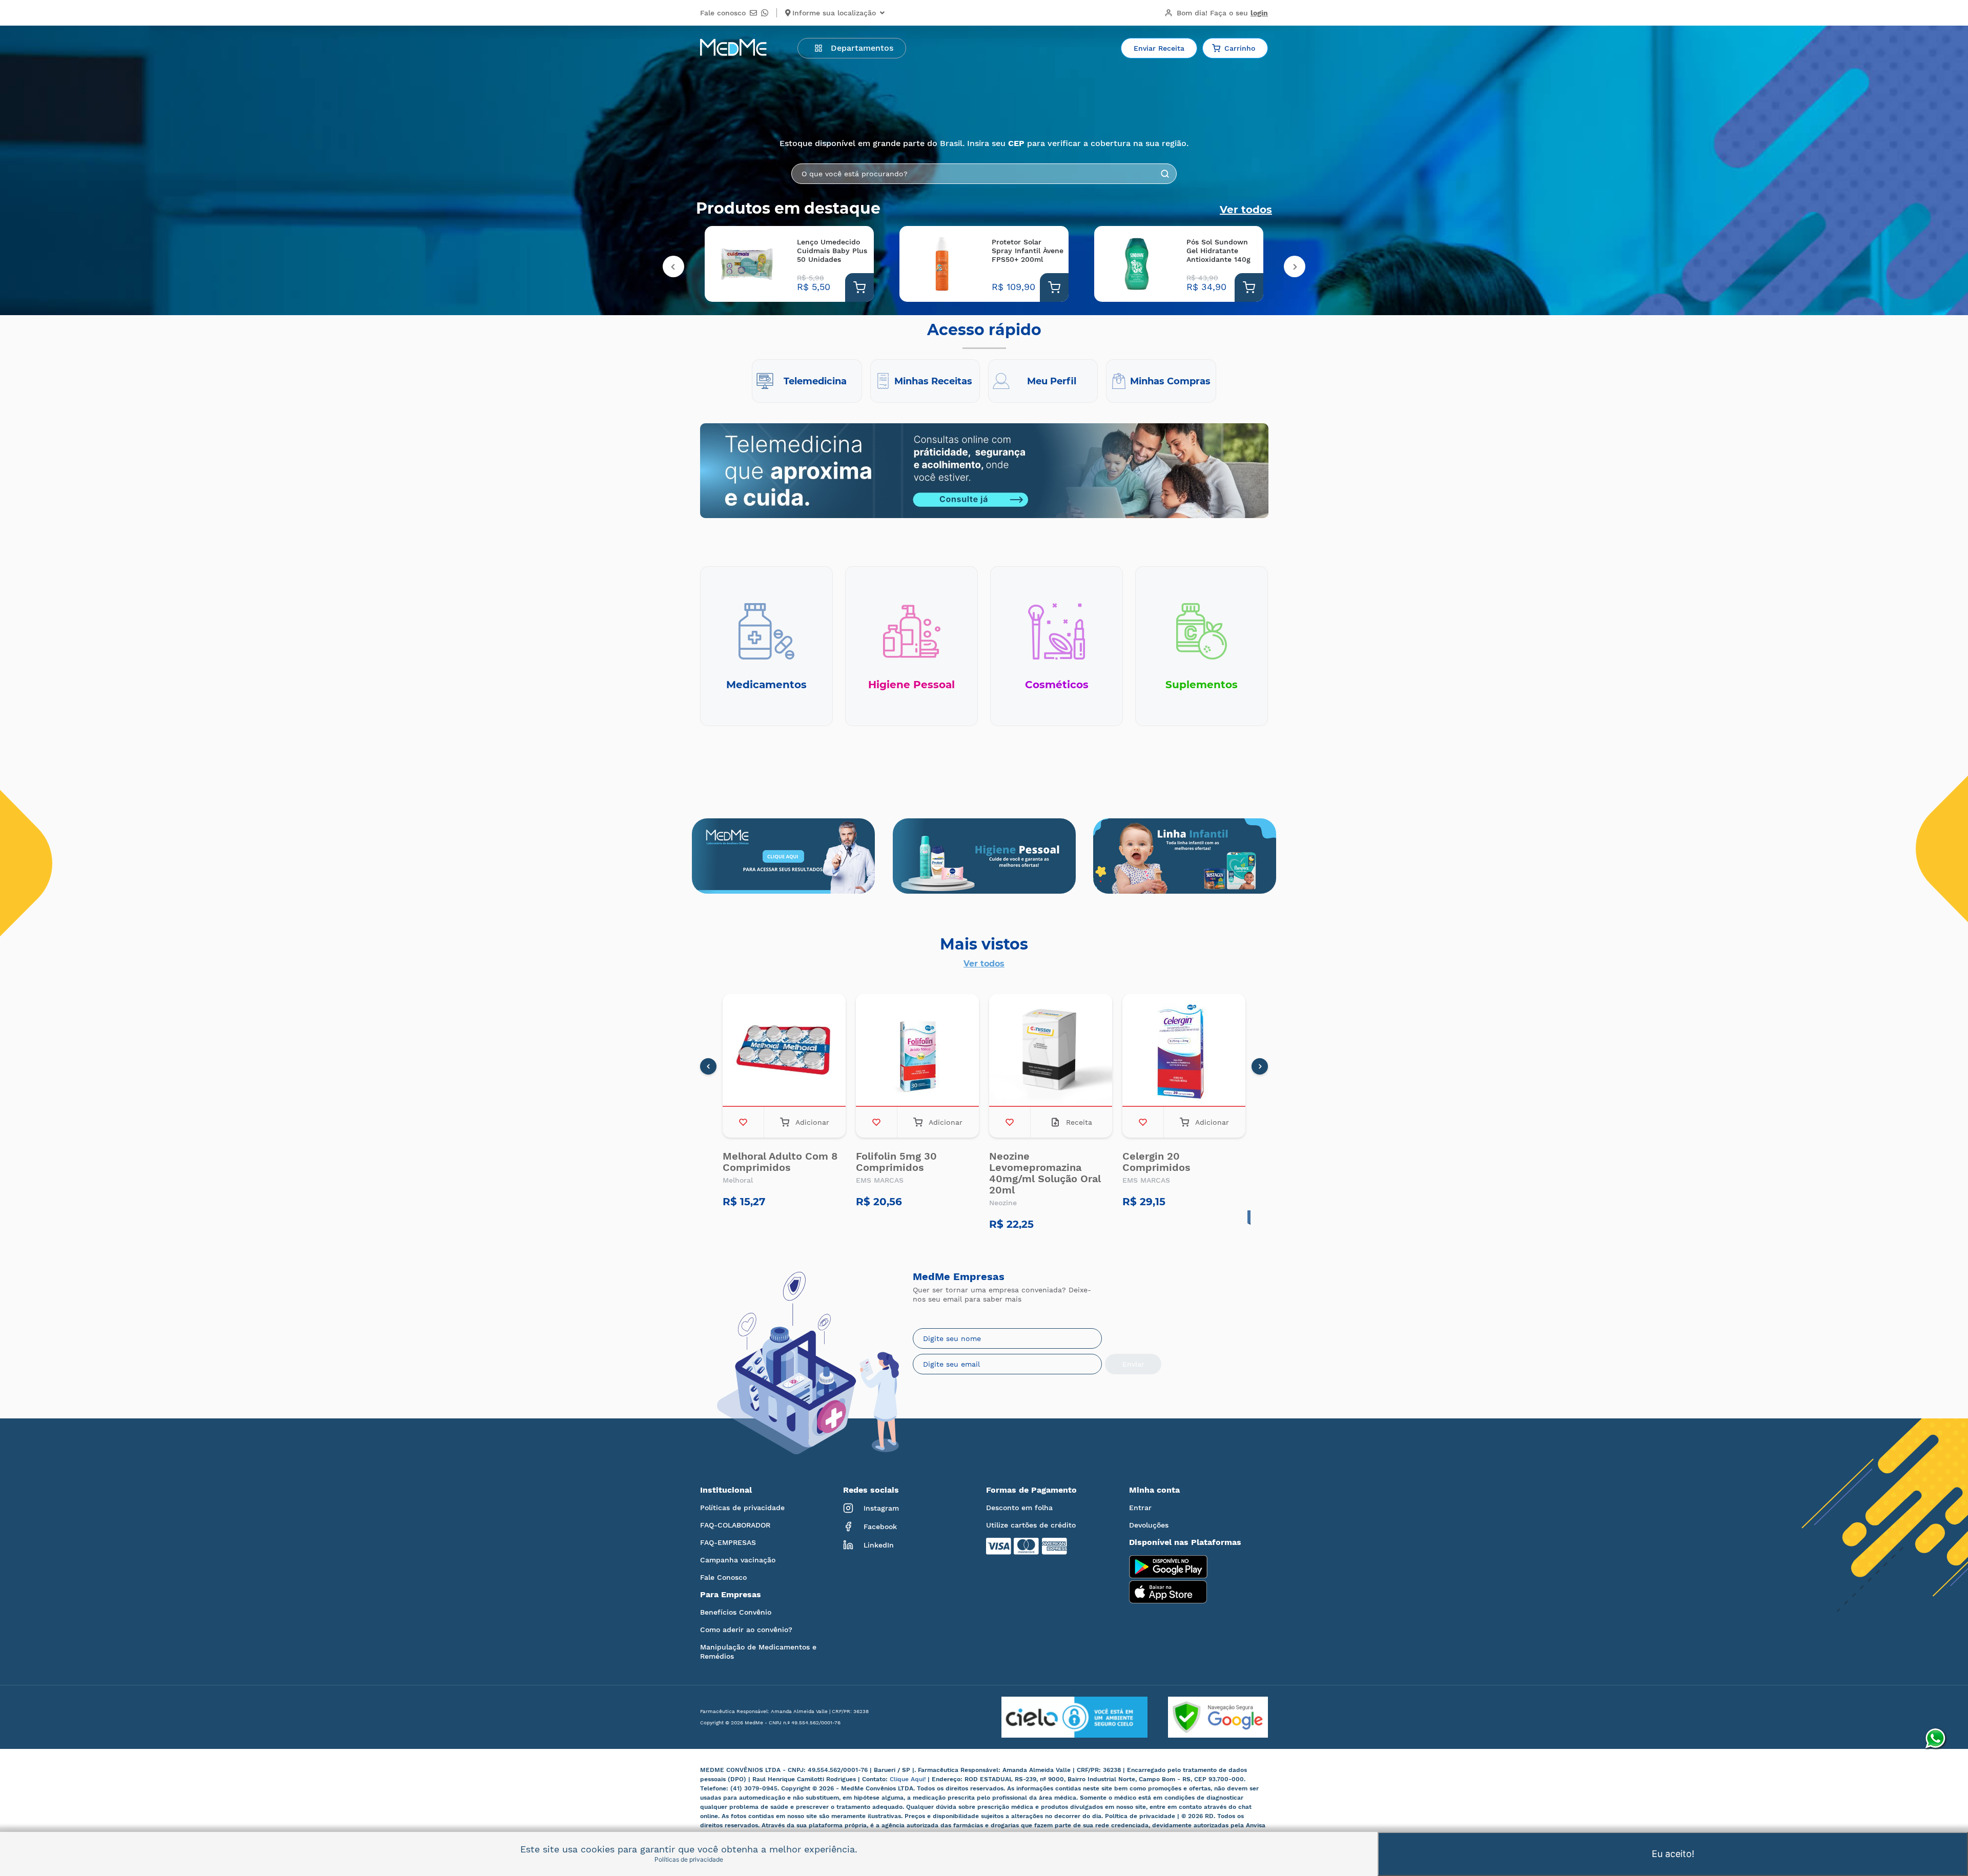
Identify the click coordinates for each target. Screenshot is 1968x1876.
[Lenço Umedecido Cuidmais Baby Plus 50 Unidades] (747, 264)
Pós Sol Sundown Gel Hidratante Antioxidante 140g (1218, 251)
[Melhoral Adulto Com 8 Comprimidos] (784, 1050)
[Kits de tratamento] (1185, 856)
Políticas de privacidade (742, 1508)
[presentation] (673, 266)
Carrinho (1240, 48)
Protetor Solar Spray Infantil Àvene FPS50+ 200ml (1028, 251)
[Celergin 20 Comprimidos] (1184, 1050)
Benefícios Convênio (736, 1612)
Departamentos (862, 48)
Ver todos (1246, 210)
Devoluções (1149, 1525)
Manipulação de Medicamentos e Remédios (758, 1652)
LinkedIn (879, 1545)
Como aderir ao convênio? (746, 1630)
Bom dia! (1222, 13)
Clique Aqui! (909, 1779)
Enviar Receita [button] (1159, 48)
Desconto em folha (1019, 1508)
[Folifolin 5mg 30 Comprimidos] (917, 1050)
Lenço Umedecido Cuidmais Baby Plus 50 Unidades (832, 251)
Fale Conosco (723, 1577)
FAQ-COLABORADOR (735, 1525)
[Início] (733, 48)
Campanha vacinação (738, 1560)
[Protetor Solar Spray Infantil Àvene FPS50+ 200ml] (942, 264)
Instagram (881, 1508)
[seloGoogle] (1208, 1717)
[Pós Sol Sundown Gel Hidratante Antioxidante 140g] (1136, 264)
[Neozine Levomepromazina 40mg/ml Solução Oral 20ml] (1051, 1050)
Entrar (1140, 1508)
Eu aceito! (1673, 1854)
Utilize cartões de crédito (1031, 1525)
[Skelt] (984, 856)
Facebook (880, 1527)
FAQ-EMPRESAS (728, 1542)
